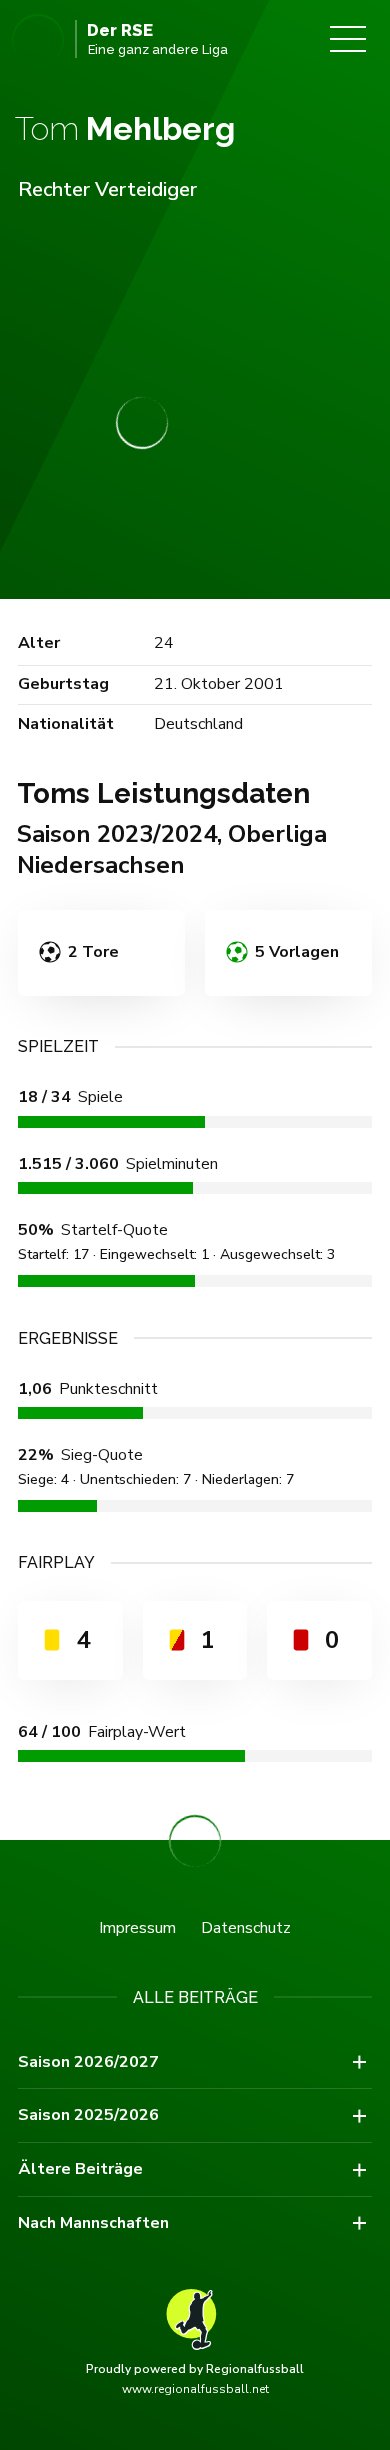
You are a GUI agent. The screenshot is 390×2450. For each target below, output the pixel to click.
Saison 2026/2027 (88, 2062)
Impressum (137, 1928)
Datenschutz (246, 1928)
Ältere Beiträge (80, 2169)
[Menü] (348, 39)
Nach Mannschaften (93, 2223)
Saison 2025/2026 (88, 2115)
